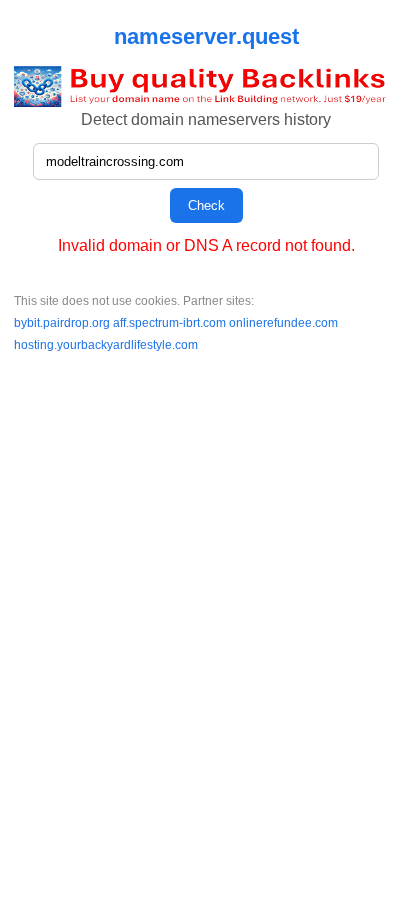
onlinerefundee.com (283, 323)
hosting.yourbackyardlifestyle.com (106, 345)
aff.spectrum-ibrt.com (171, 323)
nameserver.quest (206, 36)
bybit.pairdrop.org (63, 323)
